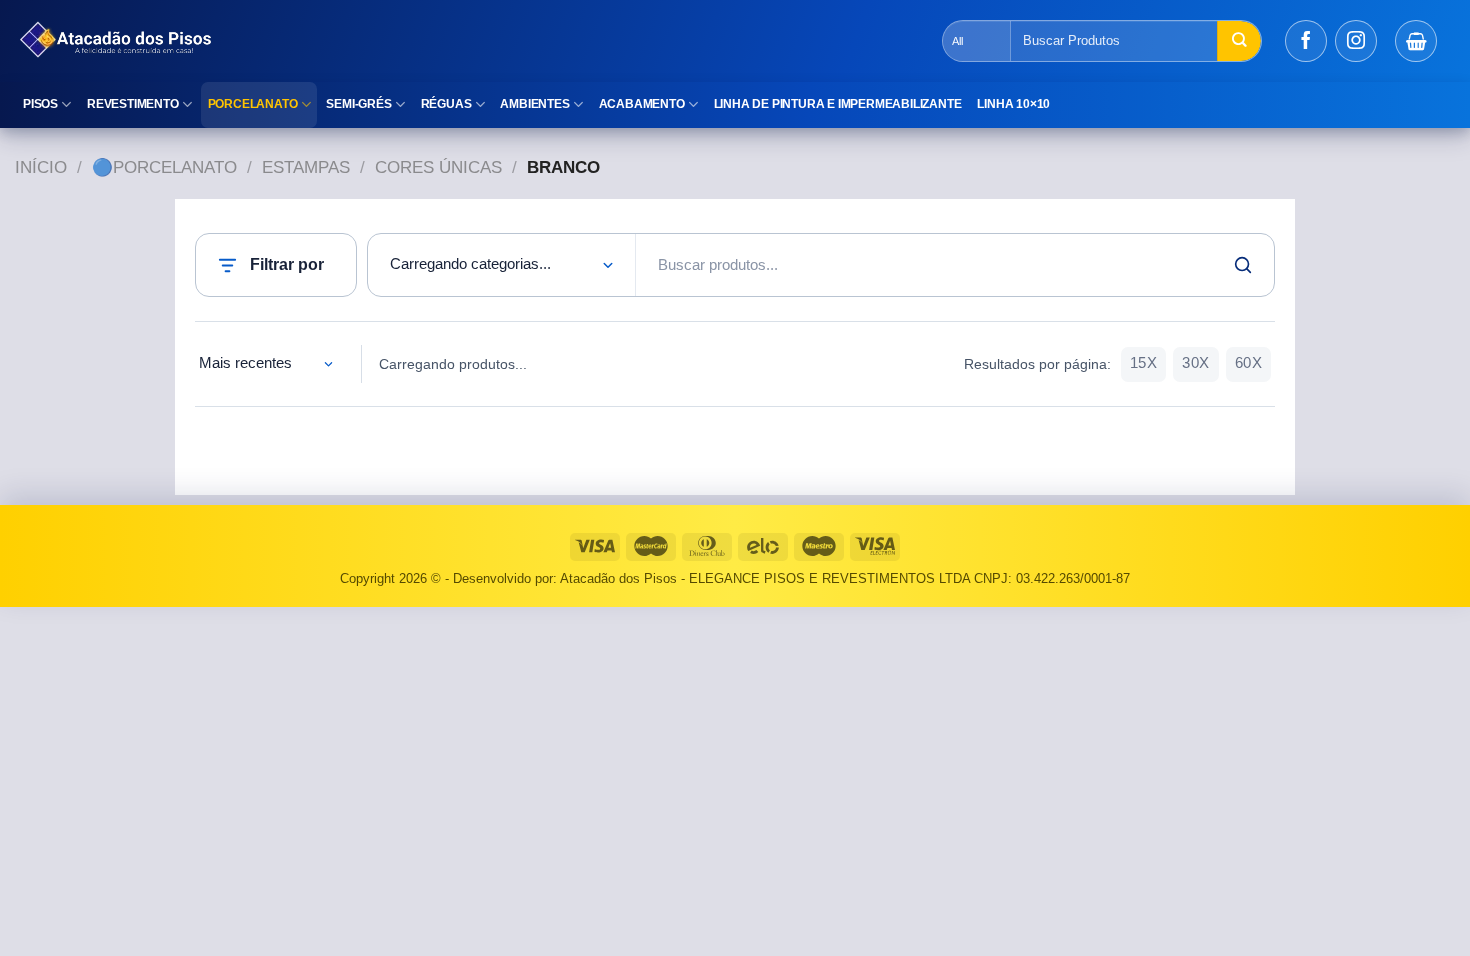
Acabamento (642, 104)
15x (1143, 363)
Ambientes (534, 104)
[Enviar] (1239, 41)
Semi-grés (358, 104)
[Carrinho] (1416, 41)
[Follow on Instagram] (1356, 41)
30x (1195, 363)
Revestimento (133, 104)
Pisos (40, 104)
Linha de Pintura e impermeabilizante (838, 104)
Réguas (446, 104)
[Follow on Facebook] (1306, 41)
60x (1248, 363)
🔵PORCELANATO (164, 167)
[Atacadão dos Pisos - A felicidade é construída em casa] (365, 41)
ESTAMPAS (306, 167)
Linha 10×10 (1013, 104)
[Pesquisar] (1243, 265)
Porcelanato (253, 104)
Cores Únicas (438, 167)
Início (41, 167)
